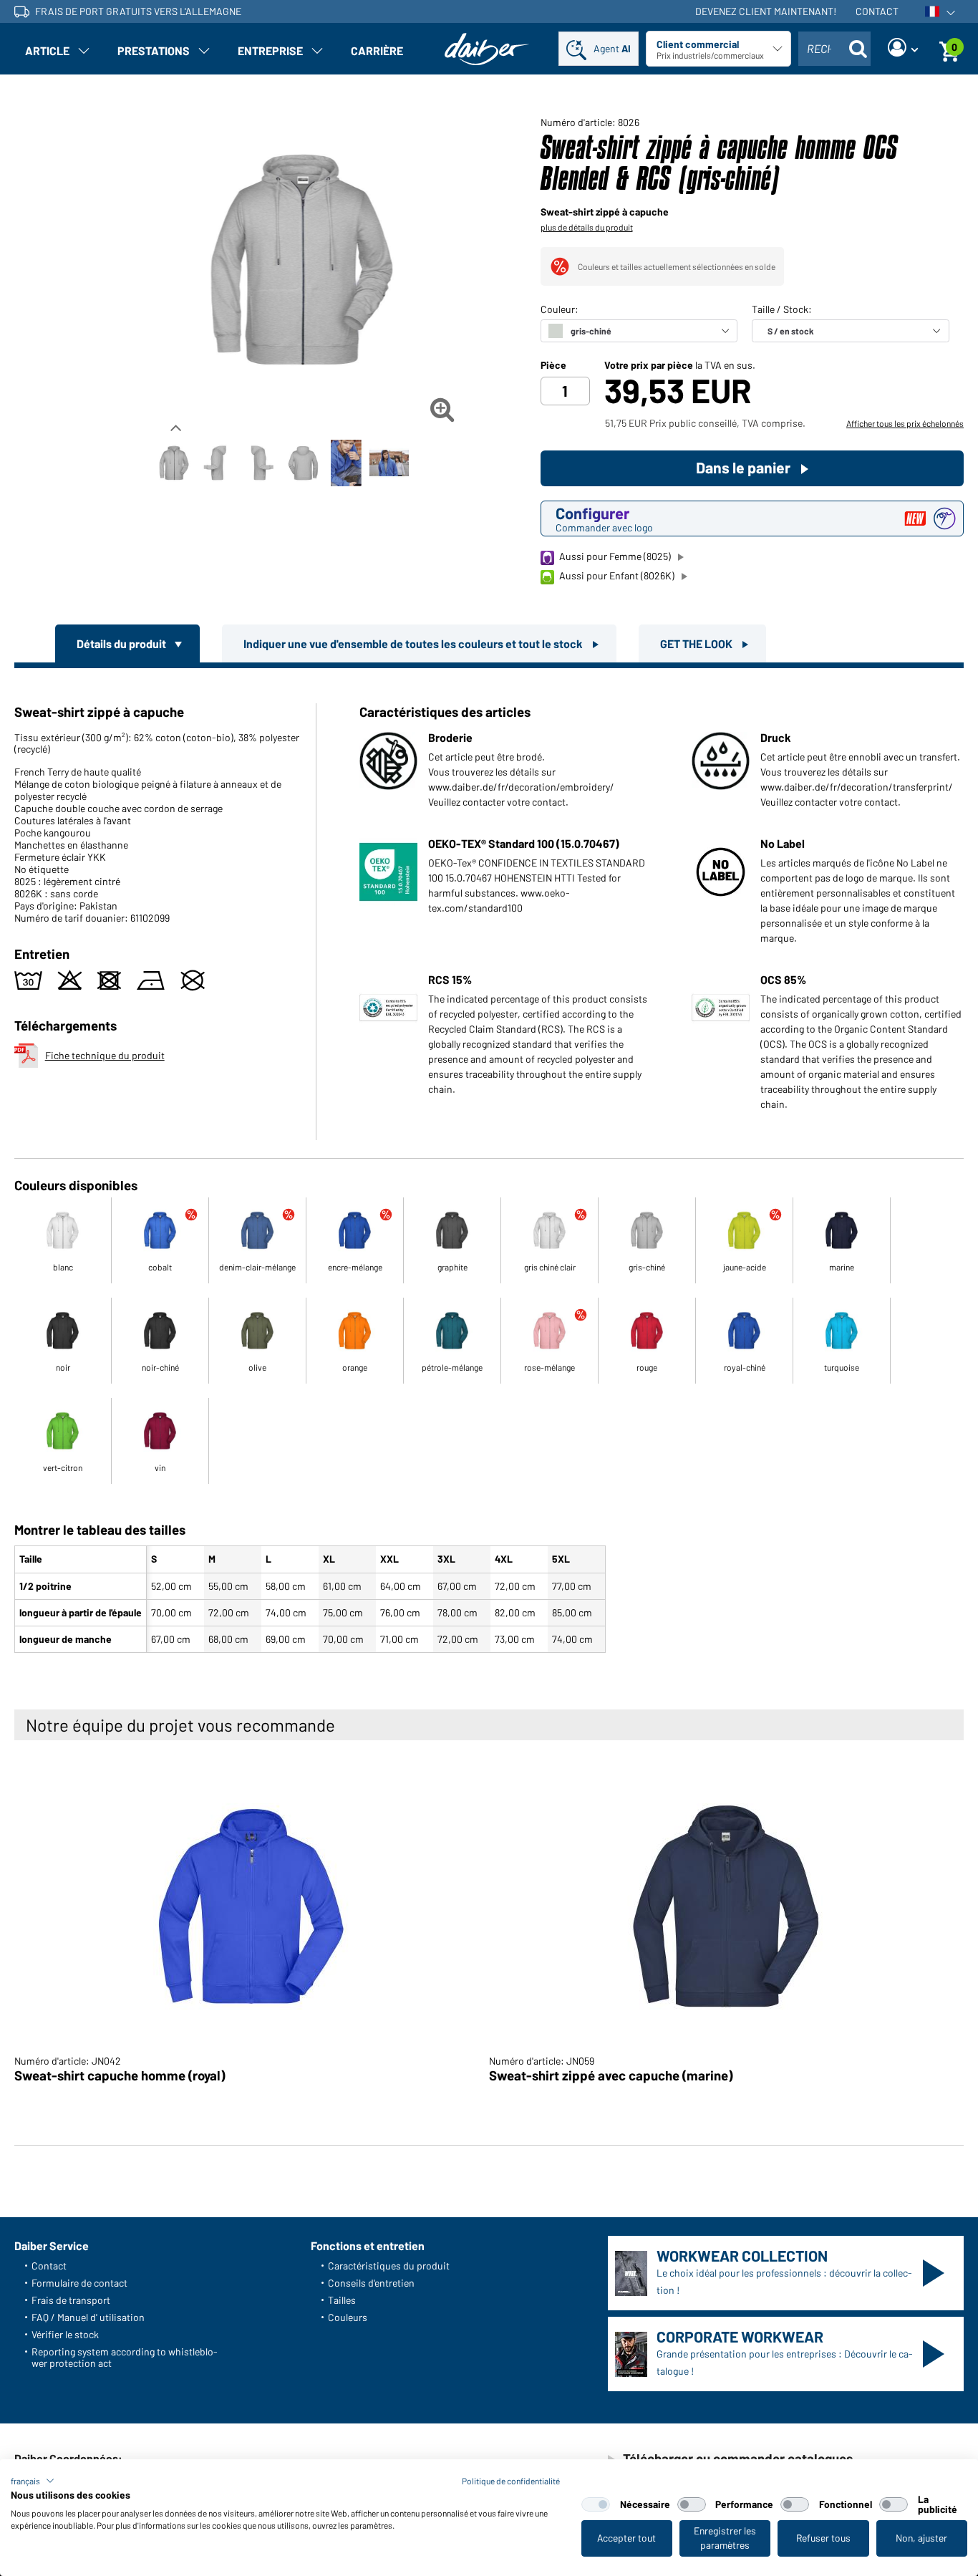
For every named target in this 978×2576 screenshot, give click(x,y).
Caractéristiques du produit (389, 2266)
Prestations (154, 50)
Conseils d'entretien (371, 2283)
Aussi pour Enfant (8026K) (617, 575)
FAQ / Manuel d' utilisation (88, 2317)
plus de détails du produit (587, 227)
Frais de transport (71, 2300)
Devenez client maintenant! (766, 11)
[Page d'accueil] (487, 49)
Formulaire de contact (79, 2283)
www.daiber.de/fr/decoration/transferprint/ (857, 787)
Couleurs (348, 2317)
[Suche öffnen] (858, 49)
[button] (33, 2481)
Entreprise (270, 50)
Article (47, 50)
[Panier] (949, 49)
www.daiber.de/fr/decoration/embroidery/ (521, 787)
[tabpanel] (489, 1163)
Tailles (342, 2300)
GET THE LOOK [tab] (697, 643)
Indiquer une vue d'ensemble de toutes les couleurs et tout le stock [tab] (414, 643)
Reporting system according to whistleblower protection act (125, 2357)
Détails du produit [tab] (122, 643)
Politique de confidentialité (511, 2481)
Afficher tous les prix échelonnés (905, 423)
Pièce (553, 365)
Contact (877, 11)
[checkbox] (596, 2504)
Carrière (377, 50)
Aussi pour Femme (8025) (615, 556)
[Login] (903, 49)
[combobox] (834, 49)
